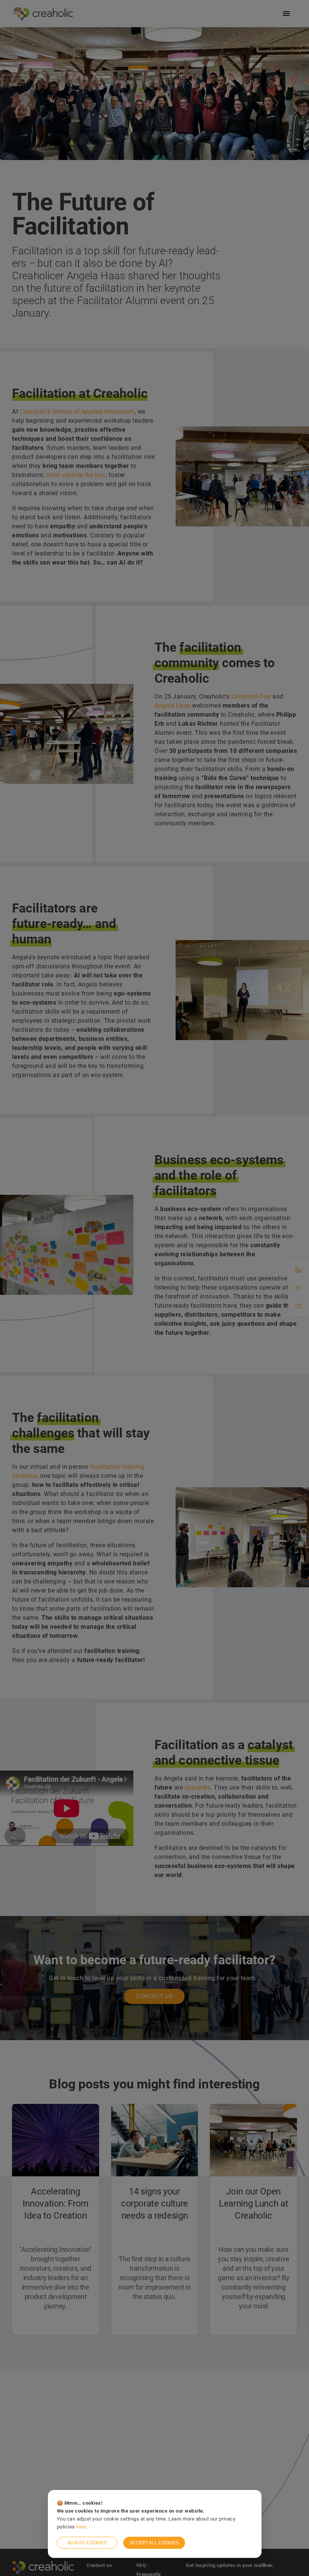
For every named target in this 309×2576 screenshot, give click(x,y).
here (81, 2527)
